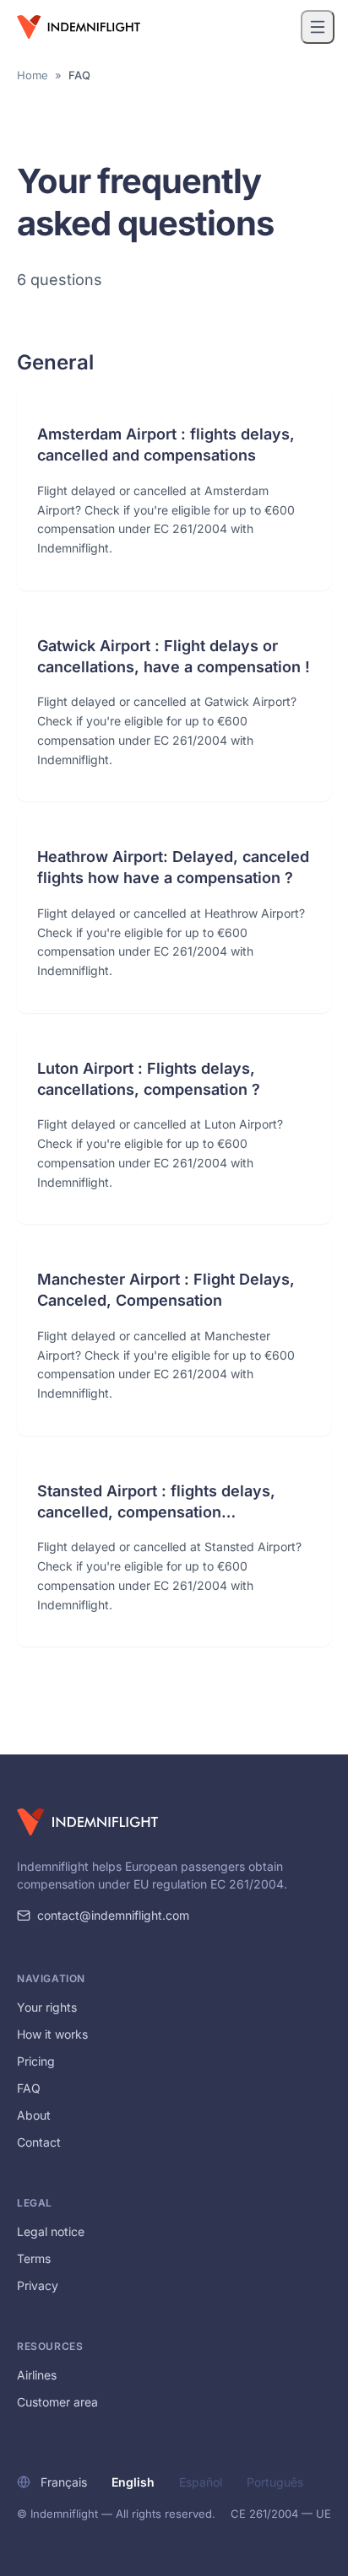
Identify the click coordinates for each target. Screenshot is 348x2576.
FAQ (29, 2088)
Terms (34, 2258)
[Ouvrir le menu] (318, 27)
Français (64, 2482)
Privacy (38, 2285)
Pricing (36, 2061)
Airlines (37, 2375)
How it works (52, 2034)
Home (33, 75)
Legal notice (51, 2231)
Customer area (57, 2402)
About (34, 2115)
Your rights (47, 2007)
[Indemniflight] (87, 1822)
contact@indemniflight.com (113, 1915)
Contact (39, 2142)
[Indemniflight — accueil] (79, 27)
